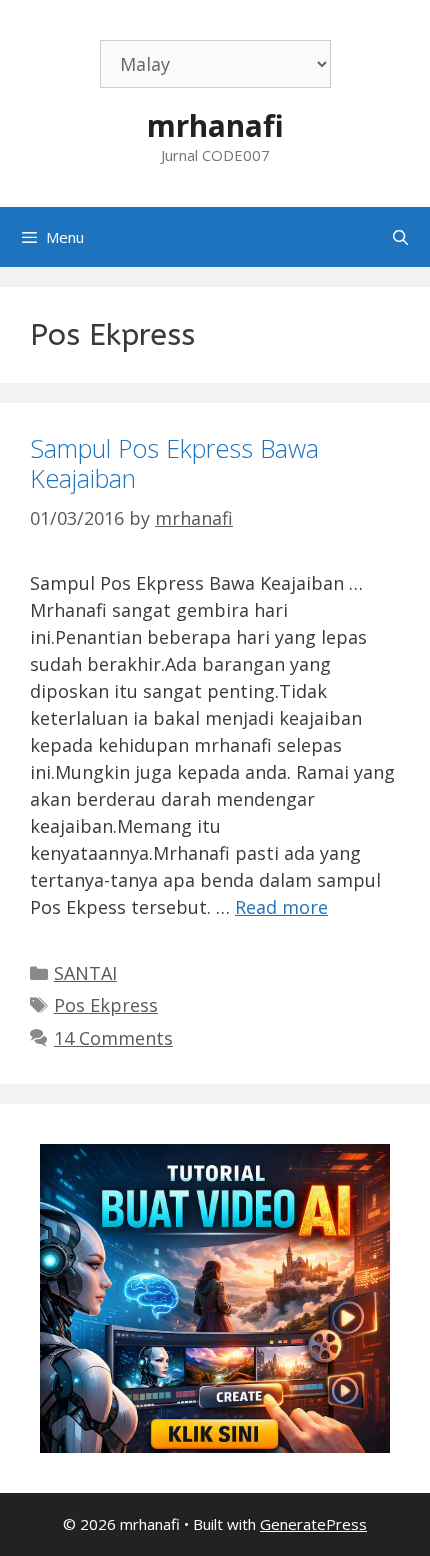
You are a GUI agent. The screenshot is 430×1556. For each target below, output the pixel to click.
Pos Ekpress (106, 1005)
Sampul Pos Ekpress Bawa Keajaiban (174, 463)
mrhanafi (215, 125)
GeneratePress (313, 1524)
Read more (281, 907)
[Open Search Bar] (400, 237)
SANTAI (85, 973)
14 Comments (113, 1038)
